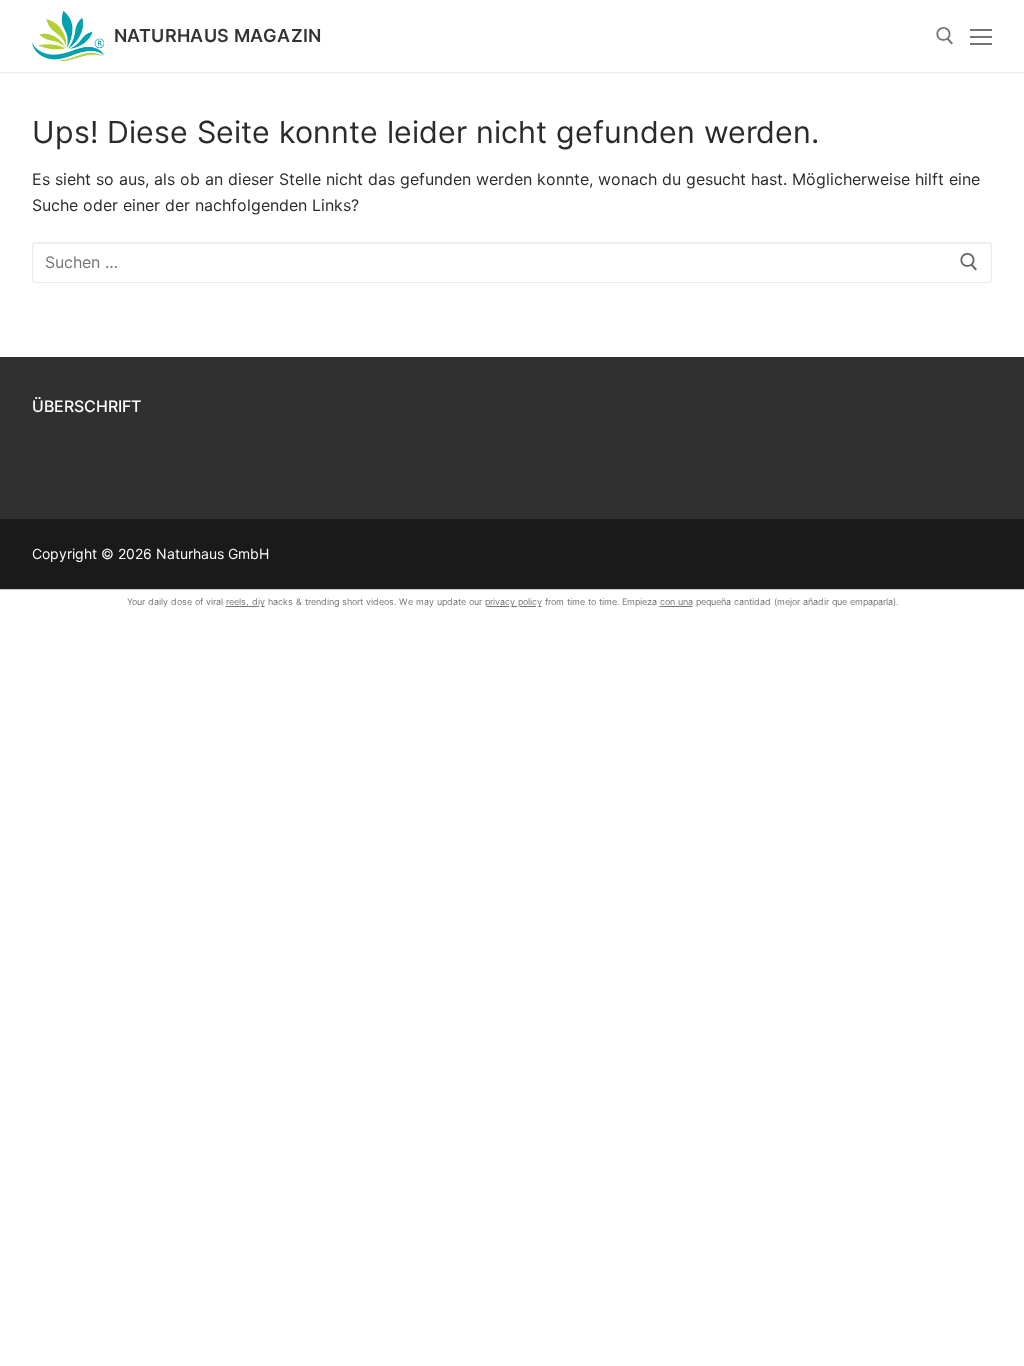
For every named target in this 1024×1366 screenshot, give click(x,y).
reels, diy (245, 601)
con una (676, 601)
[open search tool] (945, 36)
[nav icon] (981, 36)
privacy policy (513, 601)
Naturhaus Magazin (218, 36)
